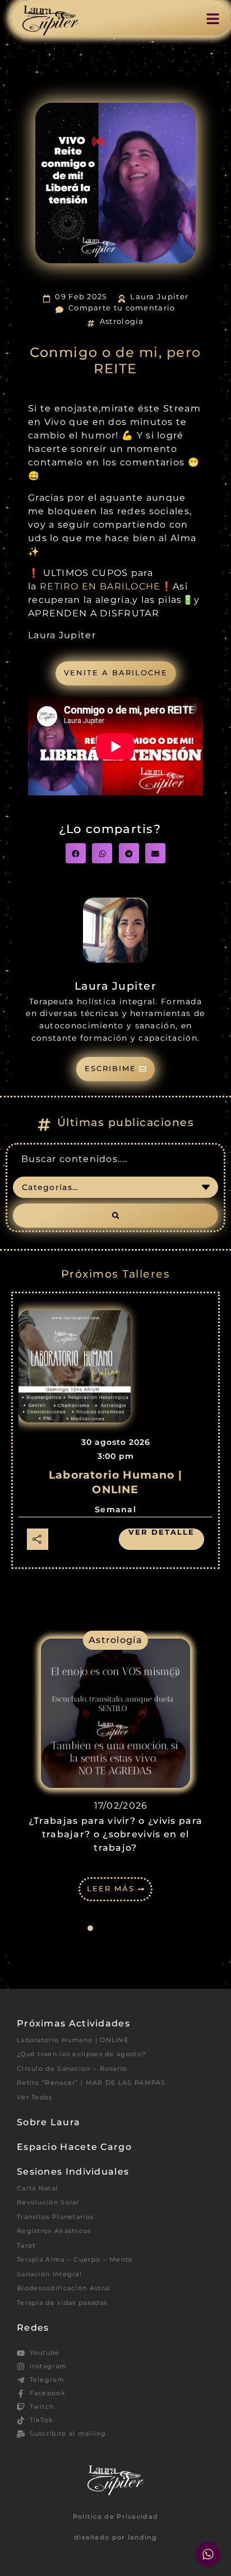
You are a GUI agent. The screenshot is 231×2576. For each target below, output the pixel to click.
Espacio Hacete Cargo (74, 2147)
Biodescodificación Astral (64, 2288)
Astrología (122, 321)
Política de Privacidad (116, 2516)
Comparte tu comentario (122, 308)
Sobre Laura (48, 2122)
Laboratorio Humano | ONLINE (73, 2040)
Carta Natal (37, 2188)
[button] (76, 853)
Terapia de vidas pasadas (62, 2303)
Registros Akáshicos (54, 2231)
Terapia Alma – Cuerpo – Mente (75, 2259)
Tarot (26, 2245)
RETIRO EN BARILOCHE (100, 586)
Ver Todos (35, 2097)
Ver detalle (161, 1532)
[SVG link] (50, 20)
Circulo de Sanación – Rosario (72, 2069)
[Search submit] (115, 1216)
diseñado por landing (115, 2537)
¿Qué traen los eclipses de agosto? (81, 2054)
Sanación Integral (49, 2274)
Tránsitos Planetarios (55, 2217)
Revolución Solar (48, 2202)
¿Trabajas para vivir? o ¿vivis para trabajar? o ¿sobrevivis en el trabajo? (116, 1834)
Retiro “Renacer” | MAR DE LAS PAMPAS (91, 2083)
